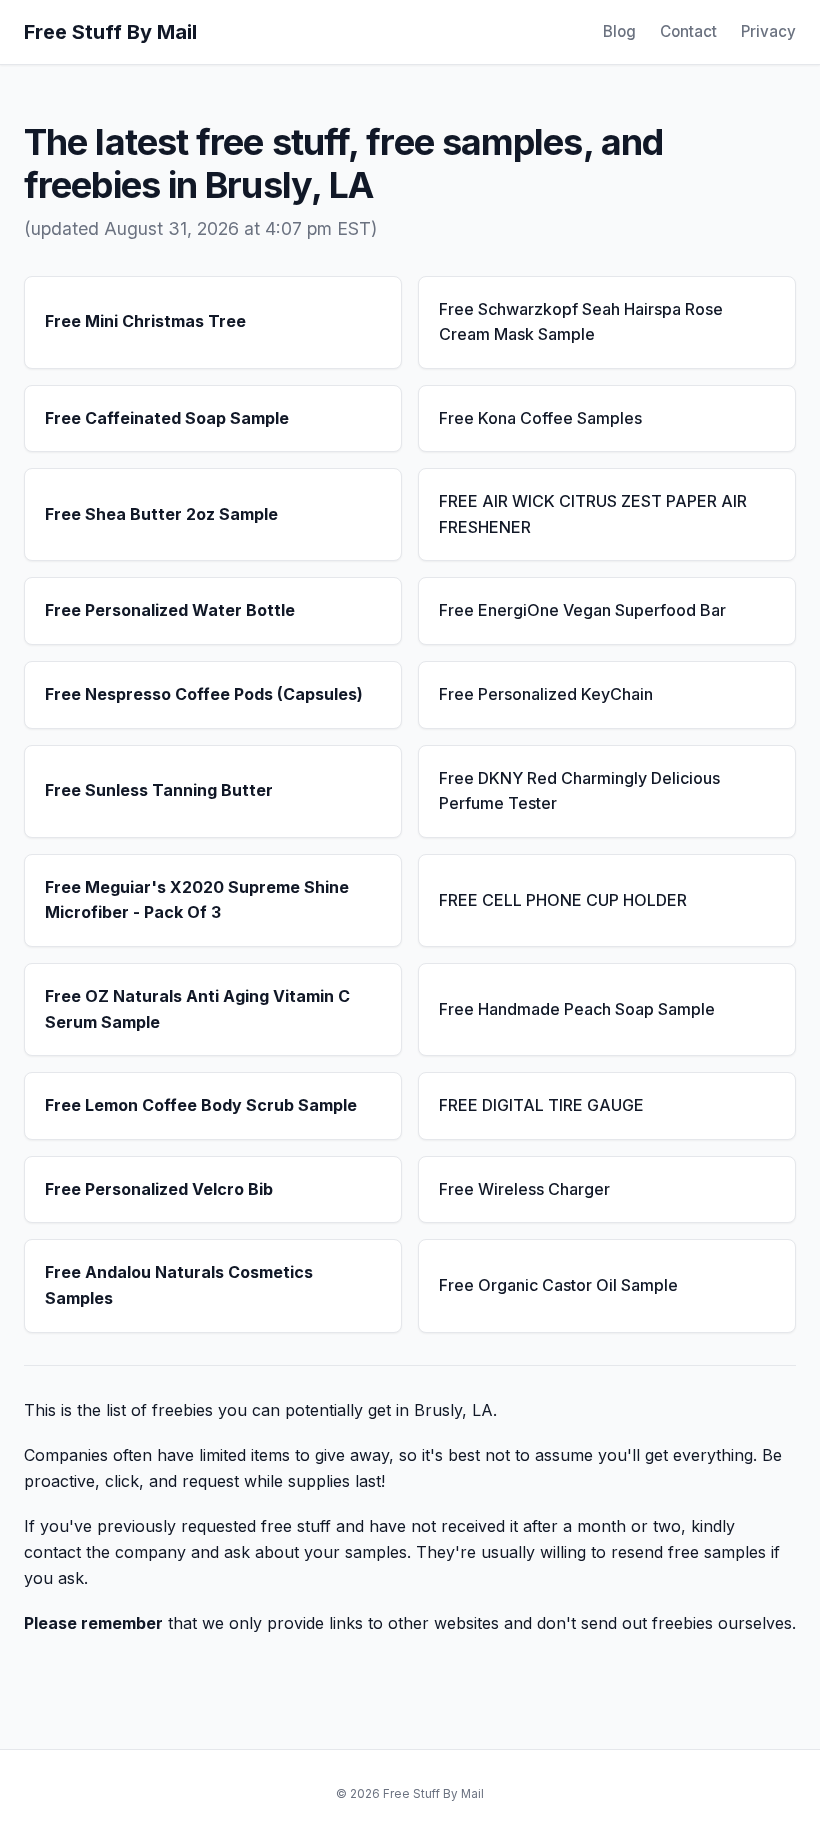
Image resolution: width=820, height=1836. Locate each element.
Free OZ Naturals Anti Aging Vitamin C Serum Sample (197, 1009)
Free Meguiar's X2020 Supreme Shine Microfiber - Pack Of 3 (197, 900)
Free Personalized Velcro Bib (159, 1189)
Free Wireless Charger (524, 1189)
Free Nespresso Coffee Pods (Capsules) (204, 694)
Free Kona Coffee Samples (540, 418)
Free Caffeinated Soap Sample (167, 418)
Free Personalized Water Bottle (170, 610)
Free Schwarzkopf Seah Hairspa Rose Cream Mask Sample (581, 322)
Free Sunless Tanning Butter (159, 790)
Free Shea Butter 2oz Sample (161, 514)
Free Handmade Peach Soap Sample (577, 1009)
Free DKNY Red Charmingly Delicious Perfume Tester (579, 791)
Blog (619, 31)
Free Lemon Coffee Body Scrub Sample (201, 1105)
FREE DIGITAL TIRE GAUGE (541, 1105)
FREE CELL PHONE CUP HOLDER (563, 900)
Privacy (768, 31)
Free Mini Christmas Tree (145, 321)
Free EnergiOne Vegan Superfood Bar (582, 610)
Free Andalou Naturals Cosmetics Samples (179, 1285)
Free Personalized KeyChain (546, 694)
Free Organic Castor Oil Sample (558, 1285)
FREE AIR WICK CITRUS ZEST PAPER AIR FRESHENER (593, 514)
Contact (688, 31)
